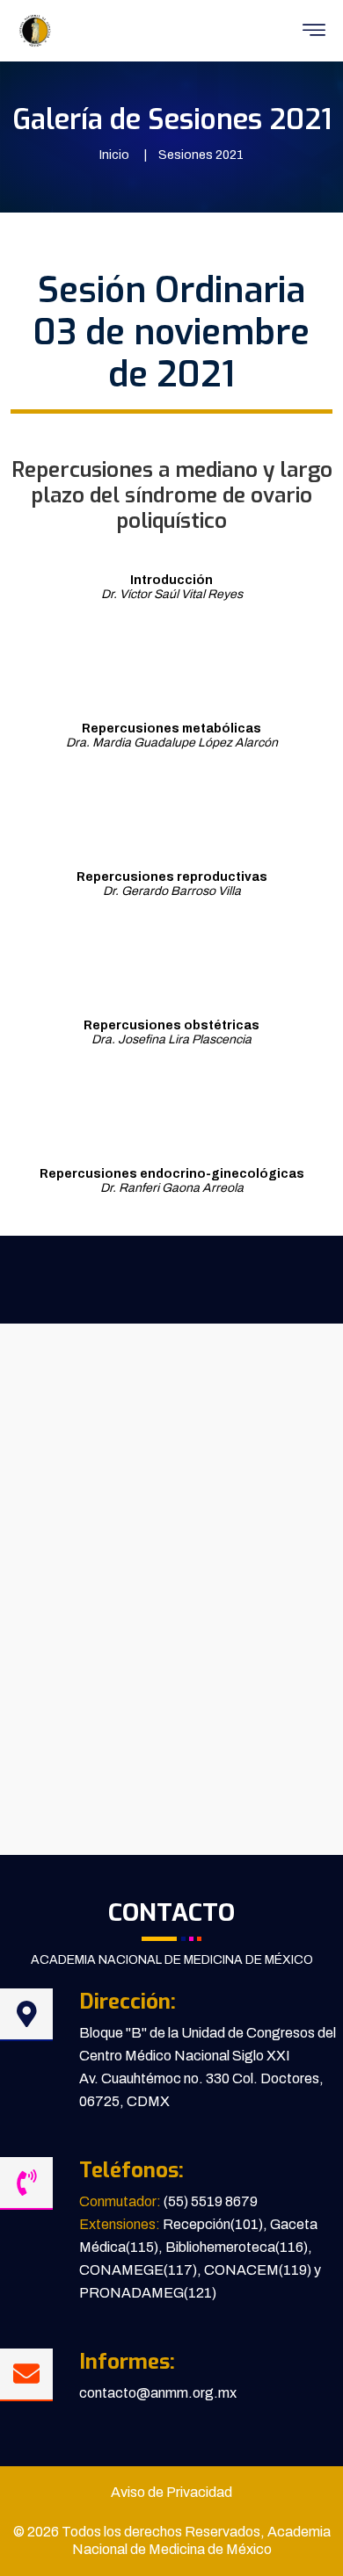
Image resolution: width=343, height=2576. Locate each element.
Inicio (114, 155)
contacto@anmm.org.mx (158, 2393)
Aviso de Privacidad (171, 2492)
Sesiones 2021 (201, 155)
